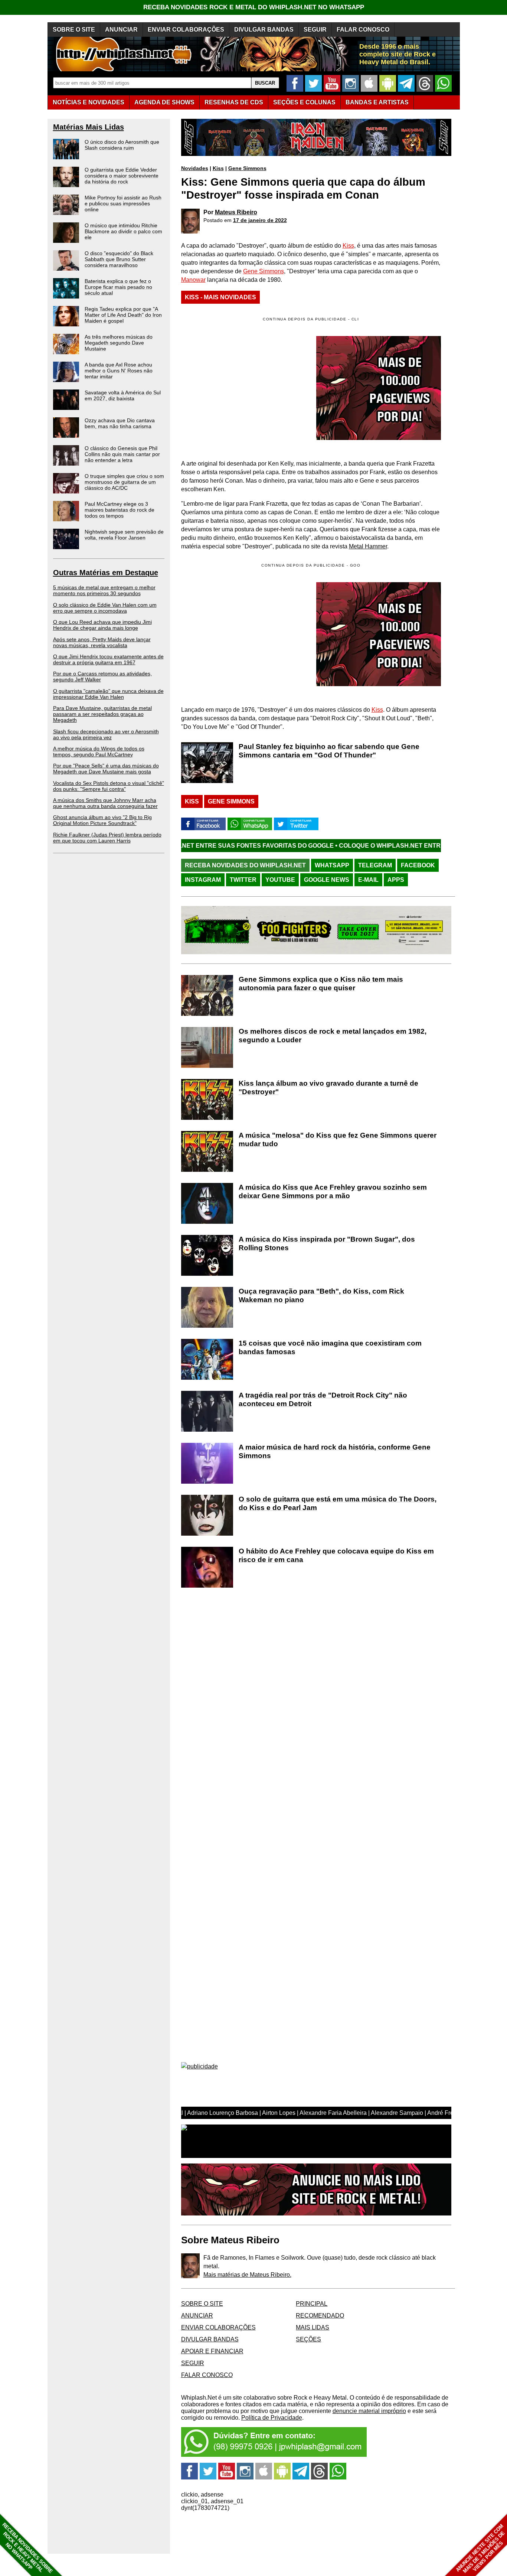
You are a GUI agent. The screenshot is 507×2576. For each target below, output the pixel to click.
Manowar (193, 280)
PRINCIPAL (312, 2304)
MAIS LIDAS (313, 2327)
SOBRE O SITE (74, 30)
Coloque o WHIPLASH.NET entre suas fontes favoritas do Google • (356, 846)
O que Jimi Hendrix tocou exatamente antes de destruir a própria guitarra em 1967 (108, 659)
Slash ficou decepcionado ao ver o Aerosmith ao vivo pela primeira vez (106, 734)
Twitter (243, 880)
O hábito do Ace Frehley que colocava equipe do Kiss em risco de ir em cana (336, 1555)
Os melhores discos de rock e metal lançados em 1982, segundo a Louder (333, 1036)
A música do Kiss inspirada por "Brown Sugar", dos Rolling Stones (327, 1243)
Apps (396, 880)
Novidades (195, 168)
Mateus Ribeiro (236, 212)
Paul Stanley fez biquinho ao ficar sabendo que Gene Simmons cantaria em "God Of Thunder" (329, 751)
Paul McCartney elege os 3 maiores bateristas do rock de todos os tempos (120, 510)
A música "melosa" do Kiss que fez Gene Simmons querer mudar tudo (338, 1139)
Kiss (218, 168)
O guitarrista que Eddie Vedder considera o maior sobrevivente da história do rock (122, 176)
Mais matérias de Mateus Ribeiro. (247, 2275)
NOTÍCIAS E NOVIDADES (89, 102)
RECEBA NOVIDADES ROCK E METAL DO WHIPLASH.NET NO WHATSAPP (254, 7)
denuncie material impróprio (369, 2411)
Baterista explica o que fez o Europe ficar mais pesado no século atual (118, 287)
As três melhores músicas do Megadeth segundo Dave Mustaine (119, 343)
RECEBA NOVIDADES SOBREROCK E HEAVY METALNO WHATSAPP (27, 2548)
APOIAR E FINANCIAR (212, 2351)
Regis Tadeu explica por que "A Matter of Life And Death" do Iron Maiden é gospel (123, 315)
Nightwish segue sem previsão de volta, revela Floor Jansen (124, 535)
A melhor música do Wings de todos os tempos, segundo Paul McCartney (99, 751)
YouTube (280, 880)
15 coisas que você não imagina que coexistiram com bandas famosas (330, 1347)
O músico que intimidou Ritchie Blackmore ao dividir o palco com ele (123, 231)
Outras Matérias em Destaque (106, 573)
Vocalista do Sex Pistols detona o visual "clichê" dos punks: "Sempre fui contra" (109, 786)
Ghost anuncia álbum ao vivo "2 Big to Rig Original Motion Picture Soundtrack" (102, 820)
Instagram (203, 880)
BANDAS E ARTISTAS (377, 102)
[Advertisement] (243, 634)
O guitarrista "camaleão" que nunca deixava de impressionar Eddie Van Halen (108, 694)
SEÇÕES (304, 102)
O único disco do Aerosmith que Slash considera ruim (122, 145)
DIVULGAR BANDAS (264, 30)
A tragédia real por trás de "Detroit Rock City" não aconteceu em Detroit (323, 1399)
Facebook (418, 865)
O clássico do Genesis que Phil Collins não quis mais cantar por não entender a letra (122, 454)
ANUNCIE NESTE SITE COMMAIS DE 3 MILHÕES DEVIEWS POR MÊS (480, 2549)
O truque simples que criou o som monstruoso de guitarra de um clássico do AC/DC (124, 482)
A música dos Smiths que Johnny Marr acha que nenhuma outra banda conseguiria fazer (105, 803)
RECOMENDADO (320, 2316)
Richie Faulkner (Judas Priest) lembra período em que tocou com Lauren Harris (107, 838)
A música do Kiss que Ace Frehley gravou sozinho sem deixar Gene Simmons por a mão (333, 1191)
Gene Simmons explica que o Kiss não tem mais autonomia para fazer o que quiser (321, 984)
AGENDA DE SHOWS (164, 102)
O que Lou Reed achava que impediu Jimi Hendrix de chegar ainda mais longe (102, 625)
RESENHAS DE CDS (234, 102)
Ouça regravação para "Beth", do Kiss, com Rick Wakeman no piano (321, 1295)
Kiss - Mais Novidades (220, 297)
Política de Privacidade (272, 2418)
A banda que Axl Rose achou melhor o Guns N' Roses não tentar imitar (119, 371)
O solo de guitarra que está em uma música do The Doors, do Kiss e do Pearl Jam (338, 1503)
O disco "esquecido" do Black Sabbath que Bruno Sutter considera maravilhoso (119, 259)
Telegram (375, 865)
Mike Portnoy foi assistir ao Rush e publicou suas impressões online (123, 203)
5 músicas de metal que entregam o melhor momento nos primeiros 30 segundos (104, 590)
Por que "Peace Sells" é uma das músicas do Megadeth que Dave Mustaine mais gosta (106, 769)
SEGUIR (315, 30)
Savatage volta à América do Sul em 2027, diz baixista (123, 395)
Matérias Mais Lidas (89, 127)
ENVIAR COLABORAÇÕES (186, 30)
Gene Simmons (247, 168)
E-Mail (368, 880)
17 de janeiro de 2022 (260, 220)
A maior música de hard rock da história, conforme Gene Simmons (335, 1451)
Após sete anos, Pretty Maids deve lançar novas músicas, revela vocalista (102, 642)
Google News (327, 880)
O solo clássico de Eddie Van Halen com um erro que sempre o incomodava (105, 608)
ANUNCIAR (121, 30)
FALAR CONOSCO (363, 30)
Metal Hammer (368, 546)
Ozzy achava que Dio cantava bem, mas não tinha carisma (120, 423)
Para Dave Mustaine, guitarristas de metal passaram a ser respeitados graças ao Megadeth (102, 714)
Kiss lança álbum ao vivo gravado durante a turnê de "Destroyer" (328, 1088)
